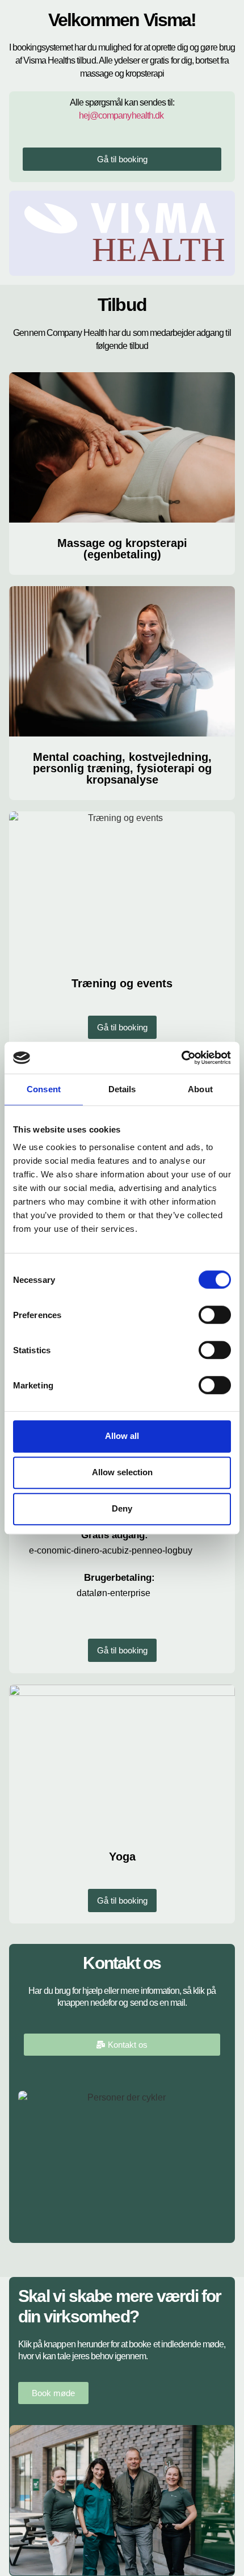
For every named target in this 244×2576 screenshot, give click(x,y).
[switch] (215, 1315)
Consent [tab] (44, 1089)
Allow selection (122, 1472)
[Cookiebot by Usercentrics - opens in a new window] (181, 1058)
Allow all (122, 1436)
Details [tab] (122, 1089)
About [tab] (200, 1089)
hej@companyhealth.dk (121, 115)
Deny (122, 1508)
